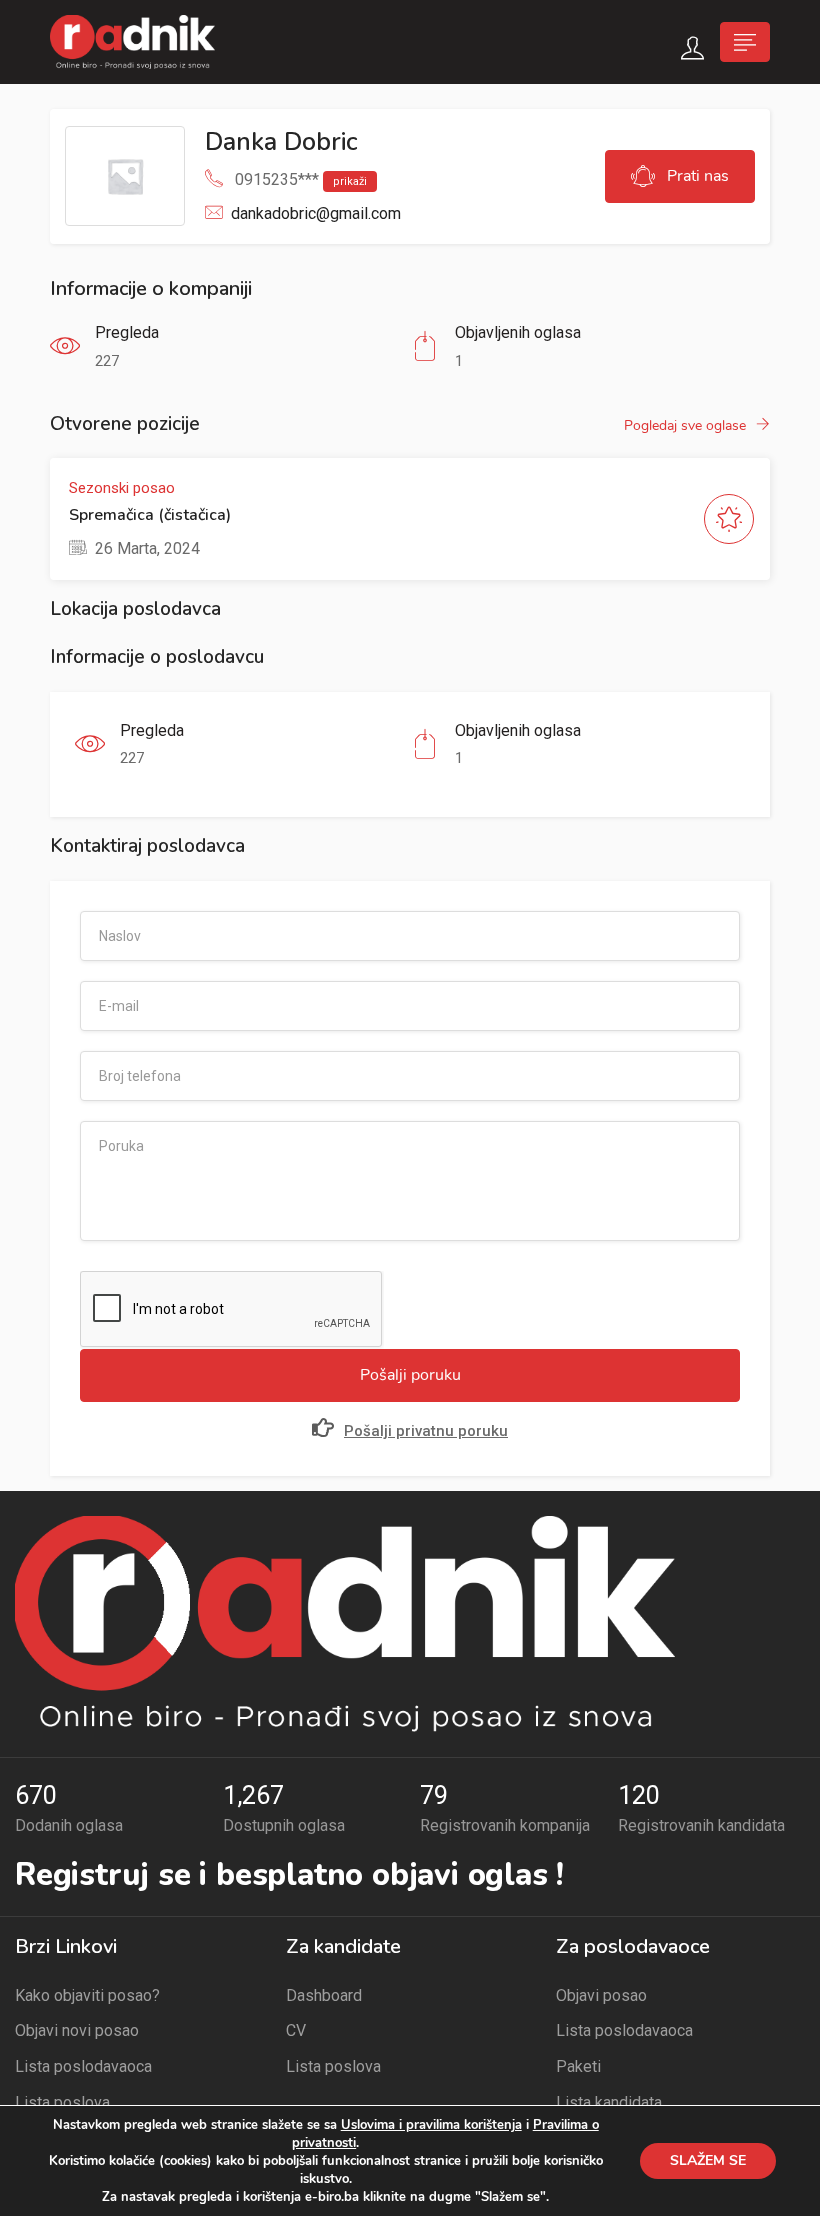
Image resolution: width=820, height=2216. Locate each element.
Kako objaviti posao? (87, 1995)
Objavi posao (601, 1995)
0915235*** (301, 179)
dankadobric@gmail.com (316, 213)
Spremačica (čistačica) (150, 515)
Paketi (578, 2066)
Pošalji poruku (410, 1375)
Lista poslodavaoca (83, 2066)
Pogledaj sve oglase (685, 425)
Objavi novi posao (77, 2030)
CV (296, 2030)
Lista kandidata (609, 2102)
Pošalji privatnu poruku (426, 1431)
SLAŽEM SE (708, 2160)
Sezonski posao (122, 488)
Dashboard (324, 1995)
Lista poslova (62, 2102)
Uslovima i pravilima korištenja (431, 2125)
